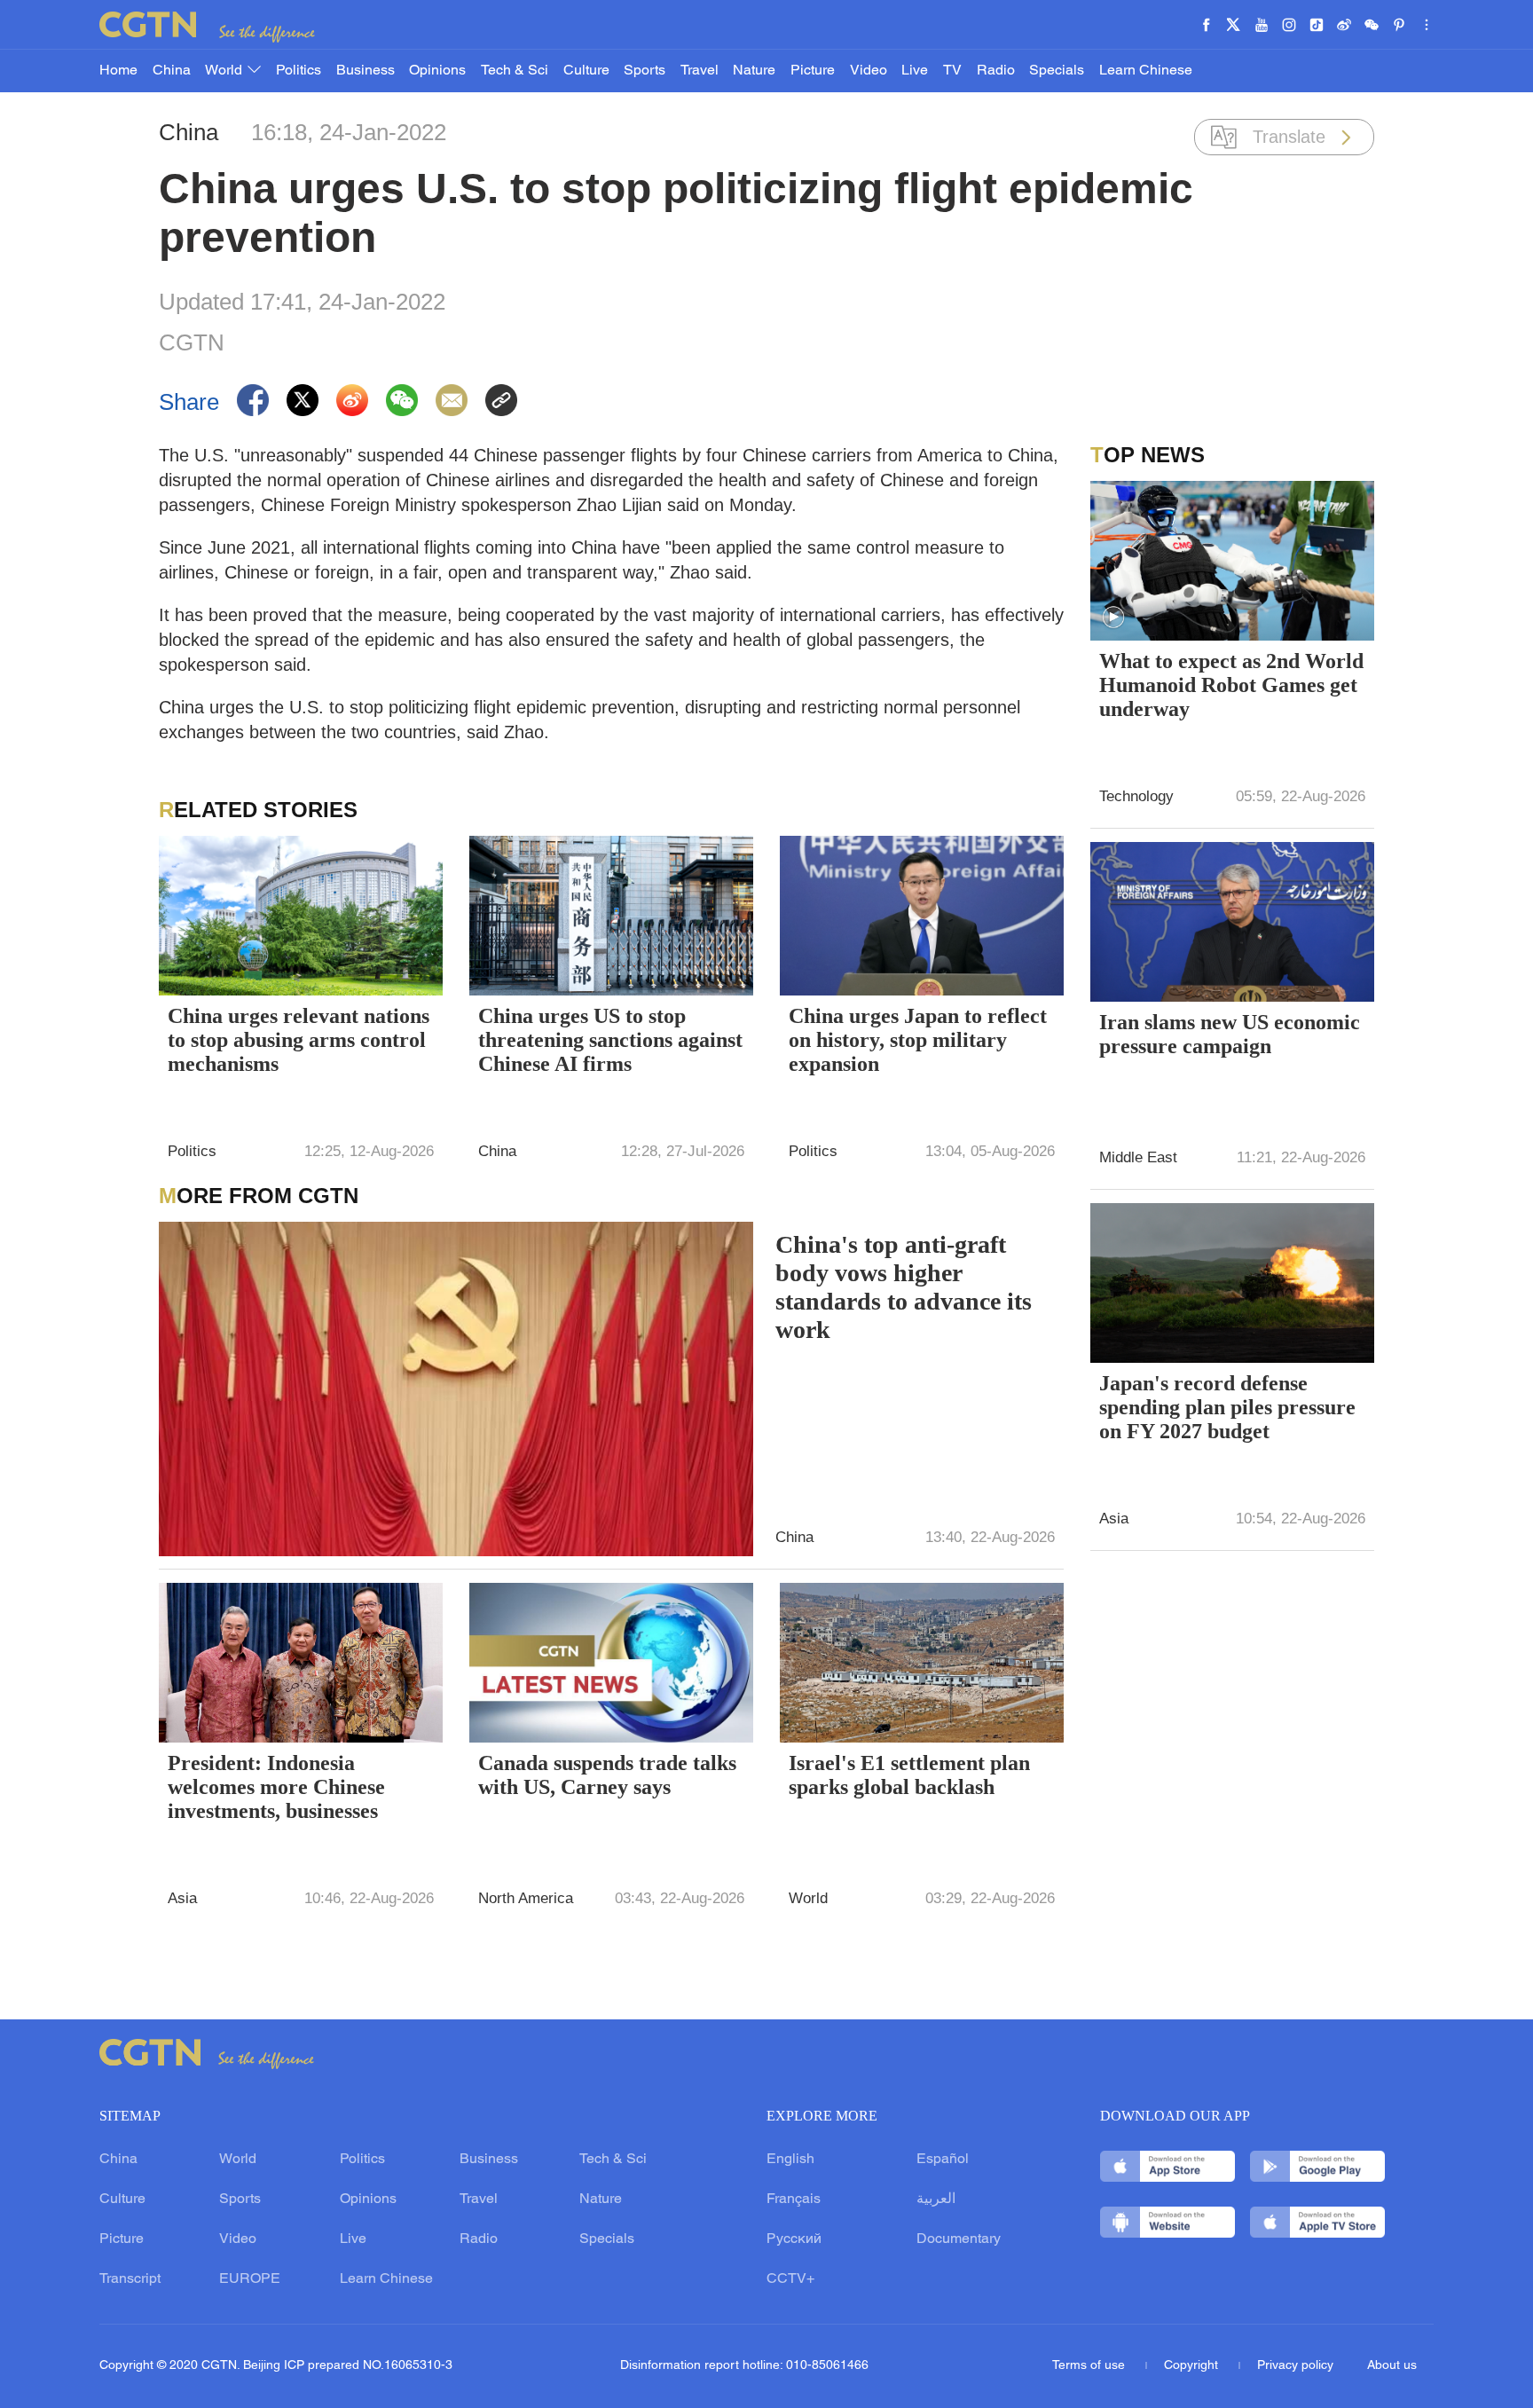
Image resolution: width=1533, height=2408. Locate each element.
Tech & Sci (515, 71)
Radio (996, 71)
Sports (645, 71)
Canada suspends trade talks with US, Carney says (607, 1775)
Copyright (1193, 2366)
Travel (700, 71)
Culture (586, 71)
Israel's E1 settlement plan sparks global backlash (909, 1775)
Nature (754, 71)
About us (1392, 2366)
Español (943, 2160)
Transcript (130, 2279)
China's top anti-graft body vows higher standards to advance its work (904, 1287)
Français (794, 2199)
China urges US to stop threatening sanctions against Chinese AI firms (610, 1040)
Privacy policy (1295, 2366)
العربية (936, 2199)
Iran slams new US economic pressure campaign (1230, 1034)
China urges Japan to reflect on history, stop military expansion (918, 1040)
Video (869, 71)
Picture (813, 71)
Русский (794, 2239)
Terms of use (1090, 2366)
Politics (299, 71)
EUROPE (250, 2279)
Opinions (437, 71)
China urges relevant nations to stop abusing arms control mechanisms (299, 1040)
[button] (1113, 618)
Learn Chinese (1146, 71)
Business (366, 71)
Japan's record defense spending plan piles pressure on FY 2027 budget (1227, 1407)
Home (118, 71)
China (172, 71)
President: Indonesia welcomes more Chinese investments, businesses (276, 1787)
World (225, 71)
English (790, 2160)
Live (915, 71)
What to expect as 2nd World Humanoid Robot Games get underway (1231, 685)
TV (952, 71)
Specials (1057, 71)
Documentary (959, 2239)
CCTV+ (790, 2279)
